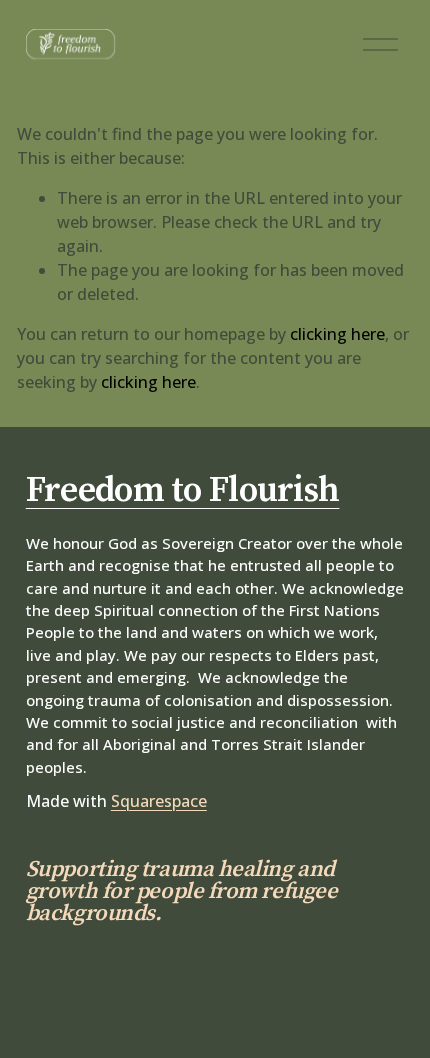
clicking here (337, 334)
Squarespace (159, 801)
